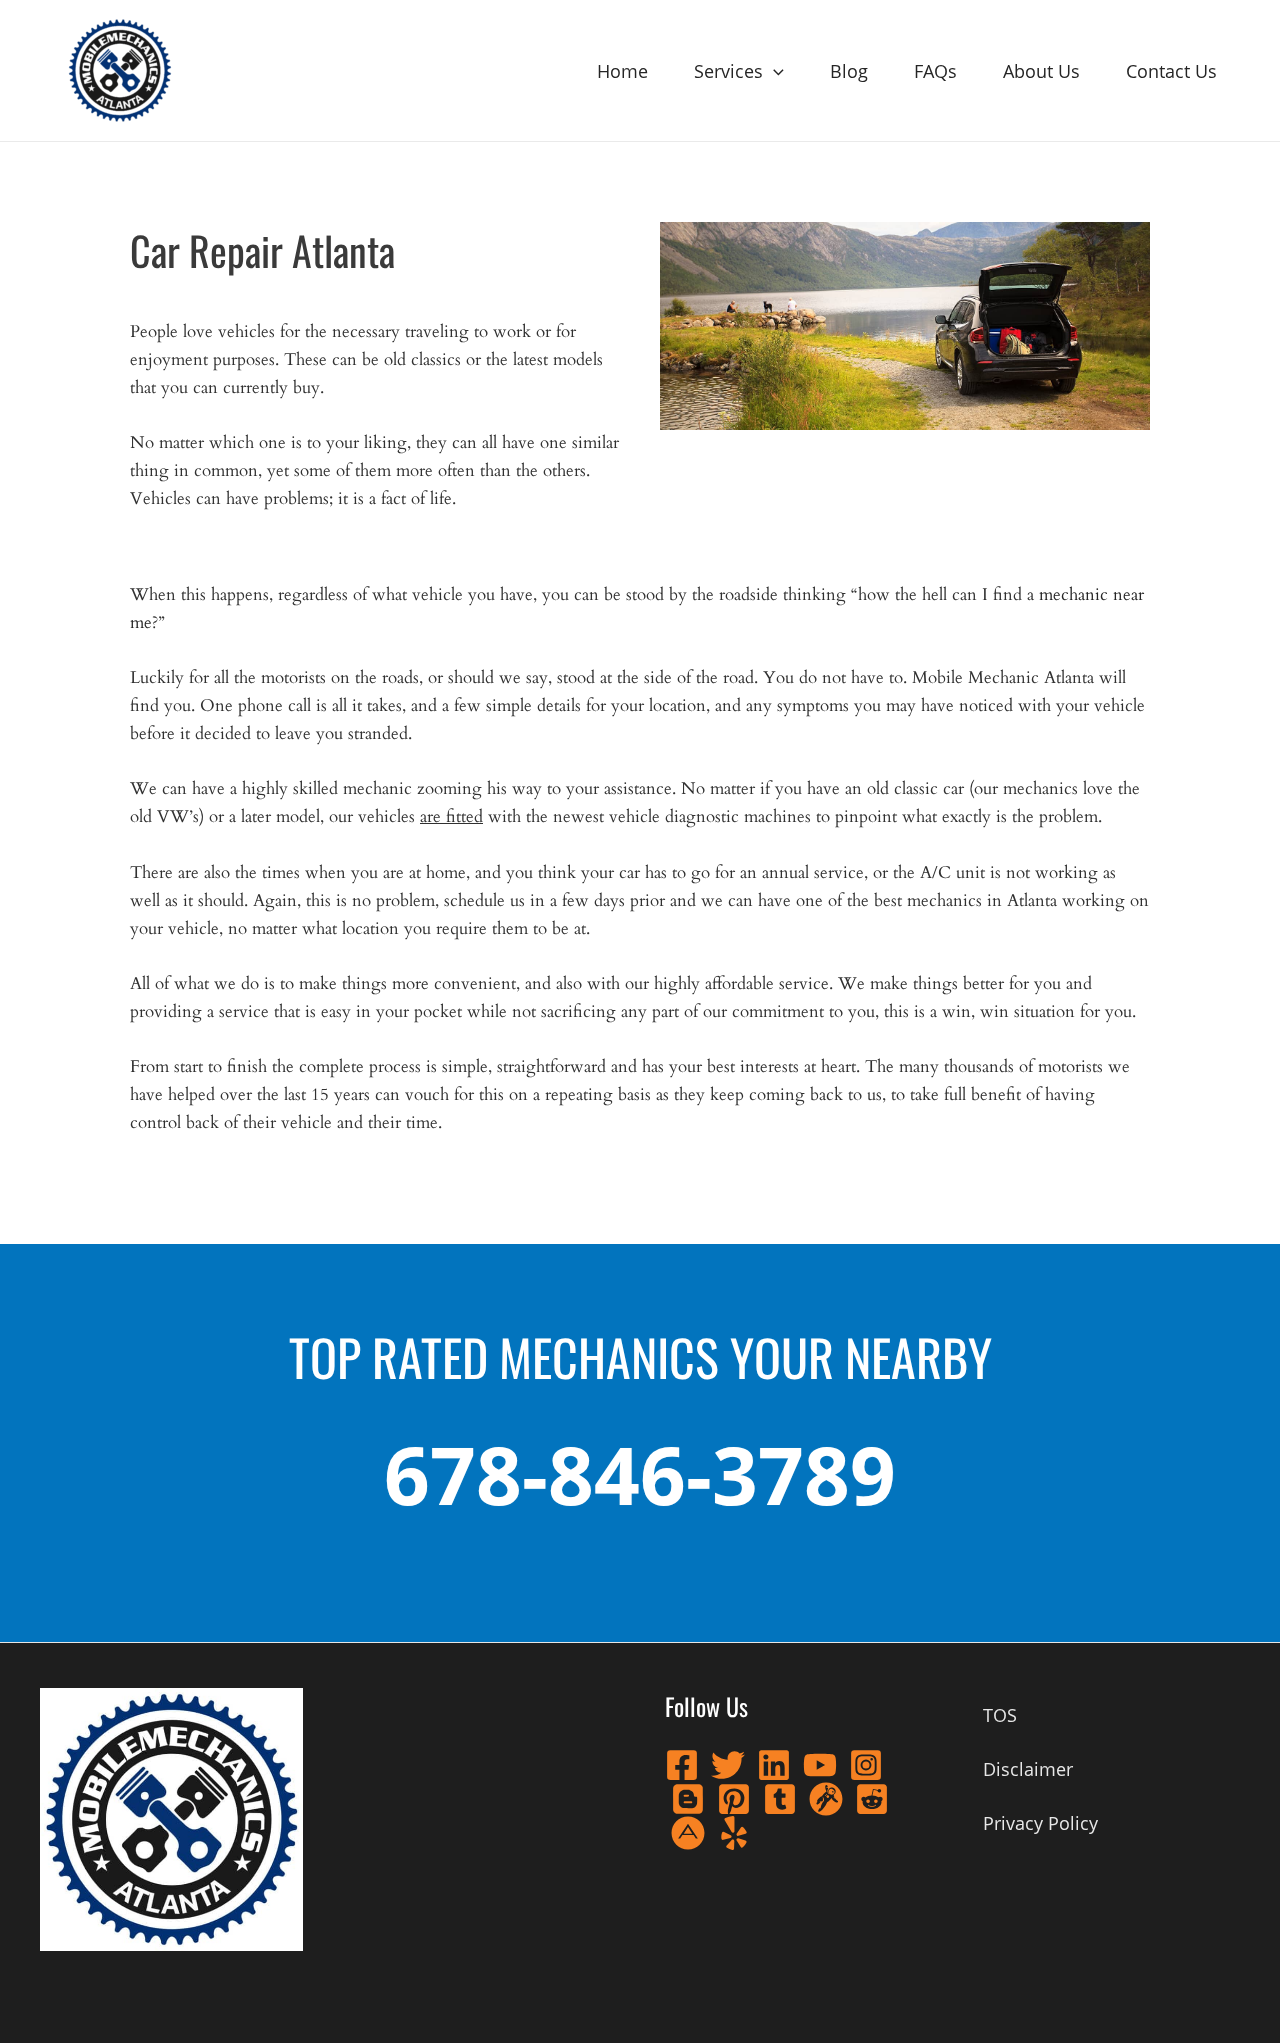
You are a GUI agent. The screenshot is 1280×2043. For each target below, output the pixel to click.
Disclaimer (1028, 1769)
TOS (1000, 1715)
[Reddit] (872, 1799)
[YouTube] (820, 1765)
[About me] (688, 1833)
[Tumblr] (780, 1799)
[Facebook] (682, 1765)
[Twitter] (728, 1765)
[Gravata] (826, 1799)
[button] (773, 71)
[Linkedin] (774, 1765)
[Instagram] (866, 1765)
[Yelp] (734, 1833)
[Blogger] (688, 1799)
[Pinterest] (734, 1799)
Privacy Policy (1040, 1823)
